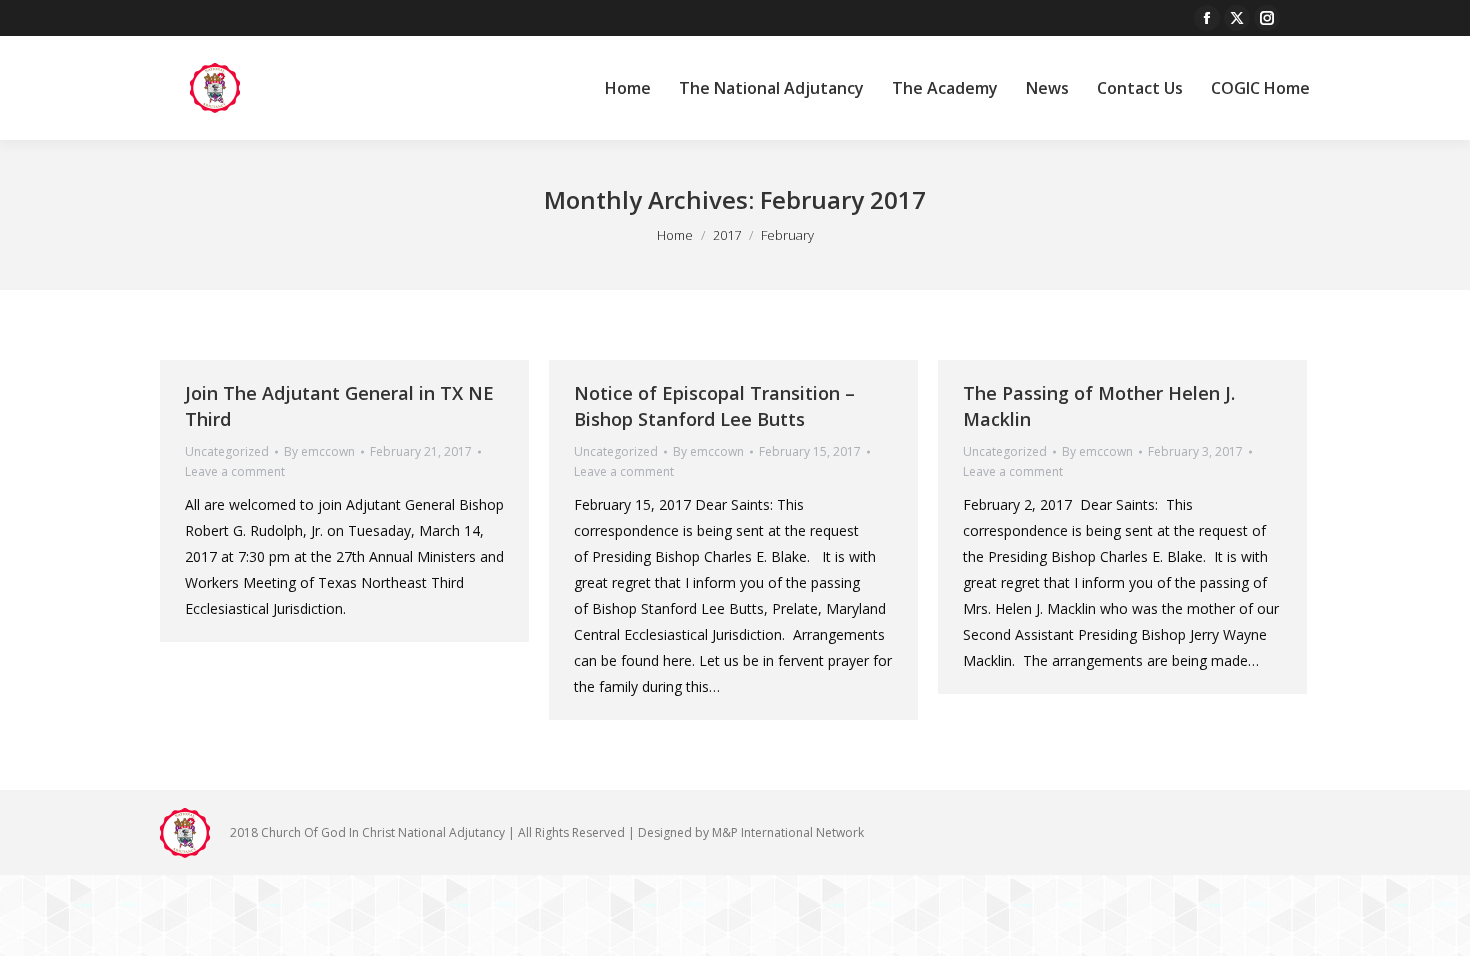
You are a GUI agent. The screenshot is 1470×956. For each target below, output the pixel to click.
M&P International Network (788, 832)
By (319, 451)
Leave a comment (235, 471)
